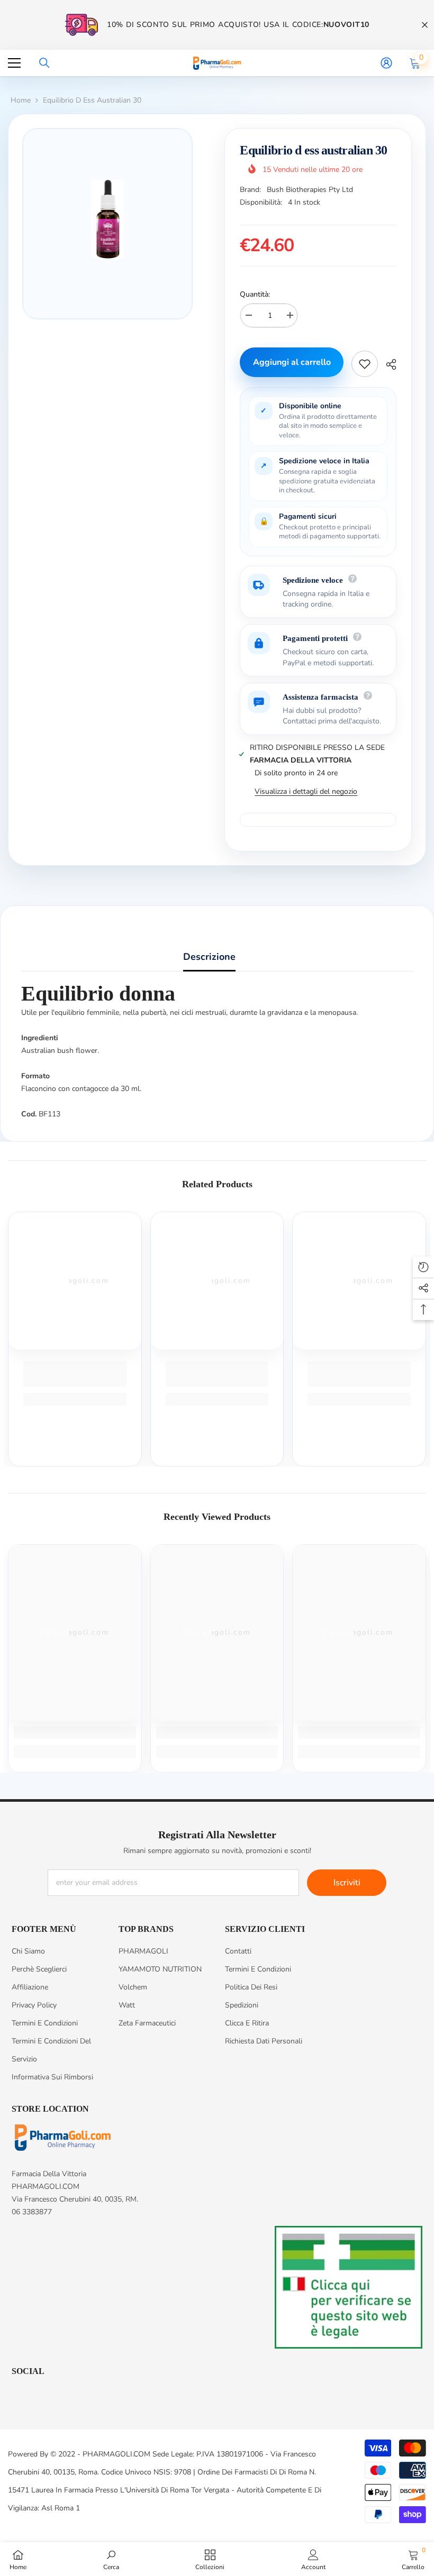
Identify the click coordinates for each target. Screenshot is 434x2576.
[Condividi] (387, 364)
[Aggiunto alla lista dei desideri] (365, 364)
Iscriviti (347, 1883)
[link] (75, 1374)
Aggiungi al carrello (292, 362)
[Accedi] (386, 63)
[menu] (14, 63)
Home (21, 100)
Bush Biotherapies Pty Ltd (310, 190)
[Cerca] (44, 63)
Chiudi (425, 25)
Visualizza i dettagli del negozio (306, 791)
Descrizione (209, 957)
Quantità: (255, 294)
